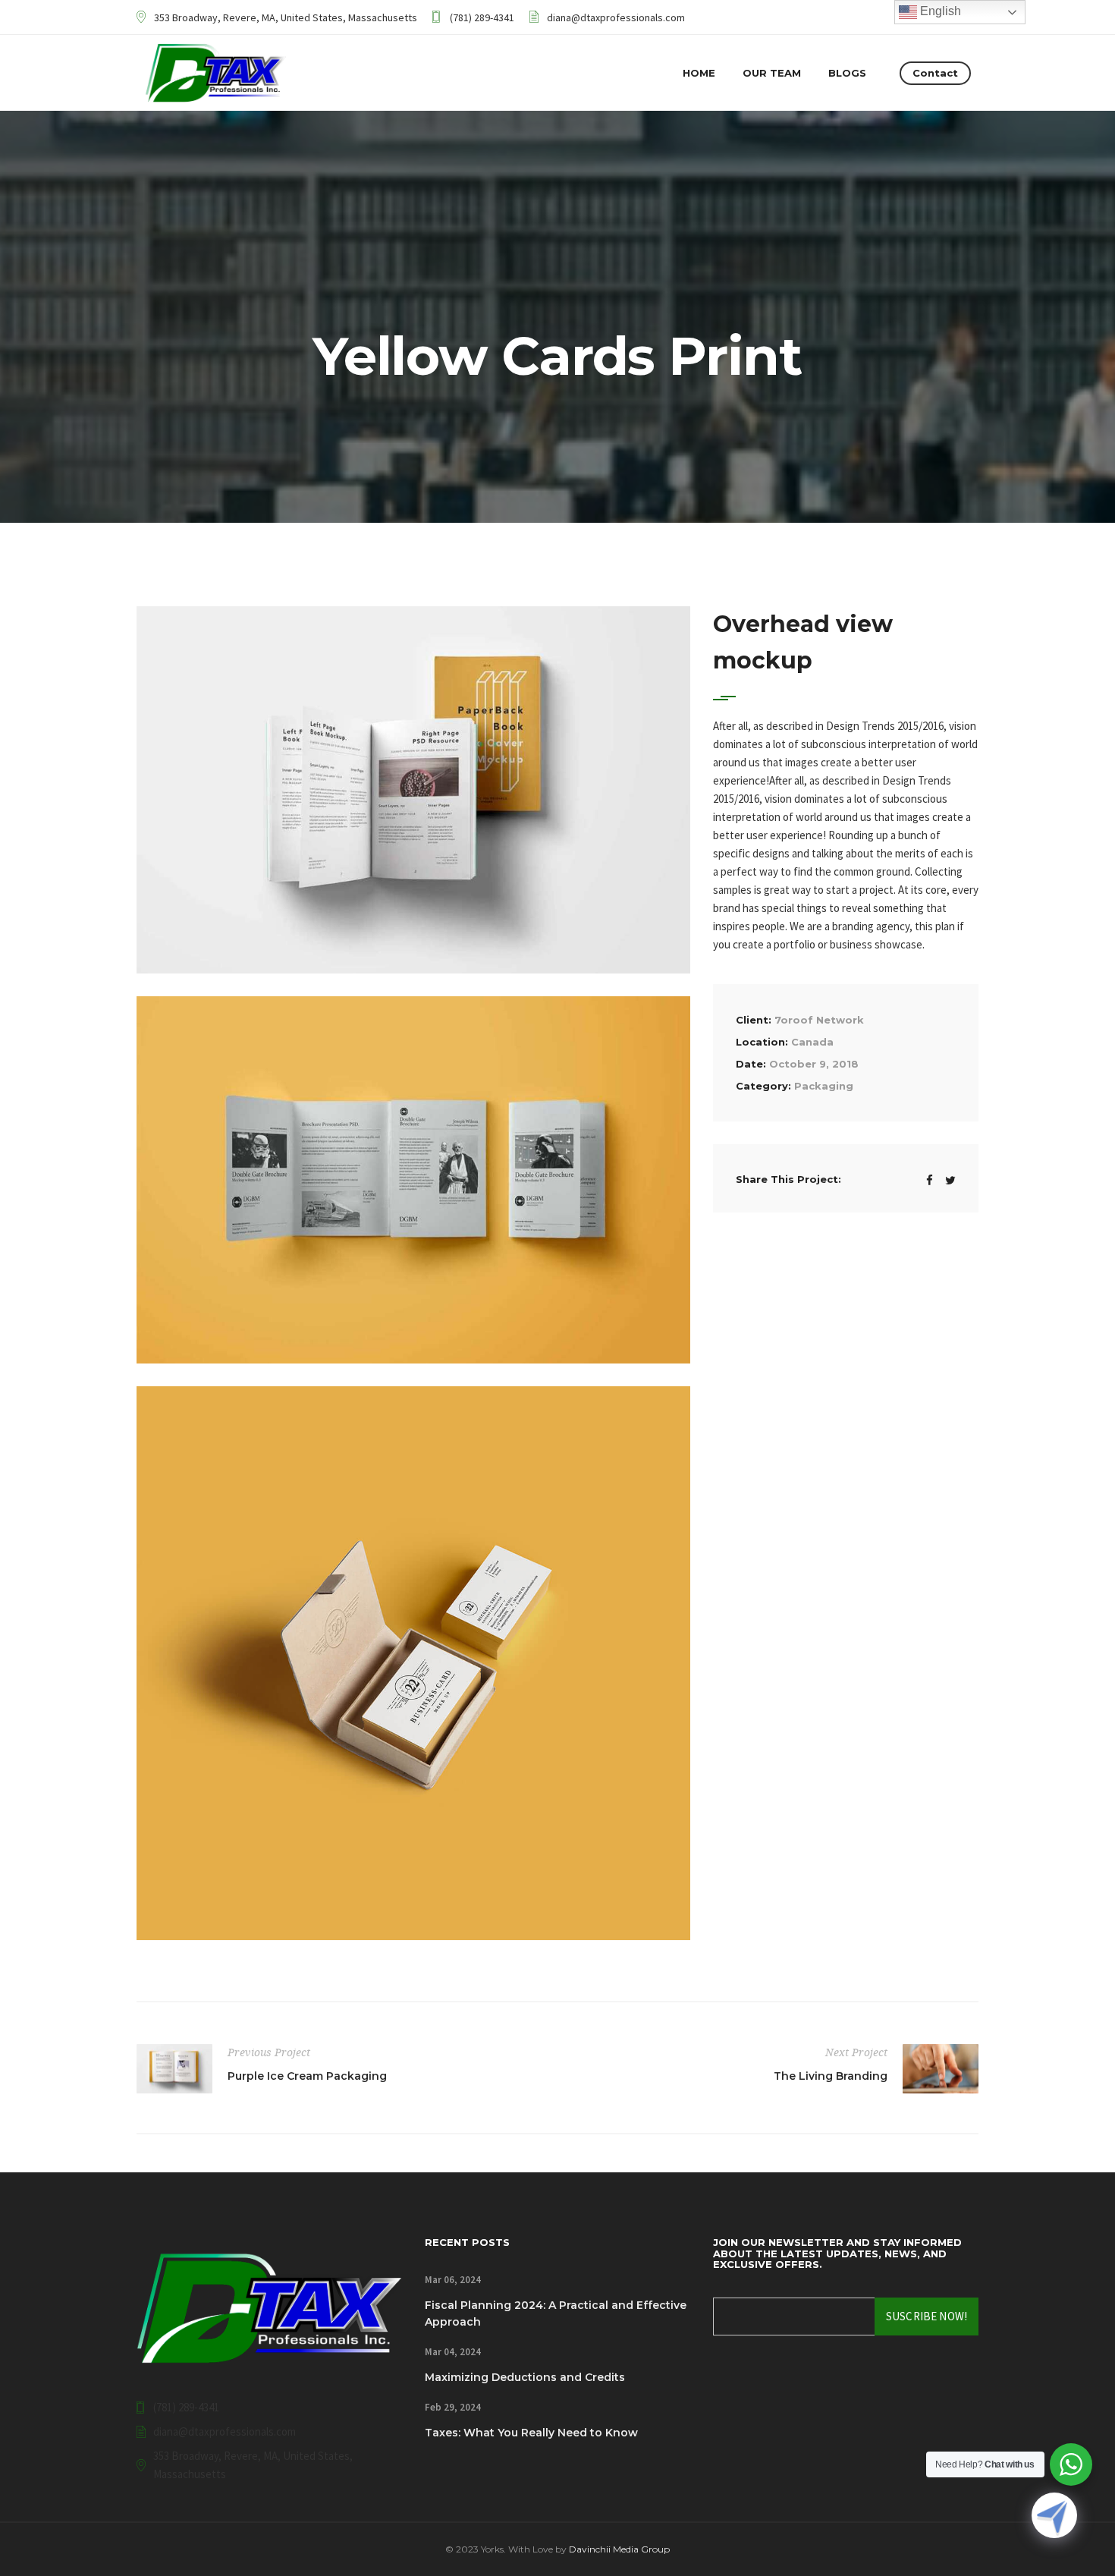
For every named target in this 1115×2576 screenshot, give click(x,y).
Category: (763, 1086)
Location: (762, 1042)
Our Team (772, 73)
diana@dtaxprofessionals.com (616, 17)
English (939, 11)
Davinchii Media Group (619, 2549)
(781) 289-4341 (482, 17)
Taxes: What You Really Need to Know (531, 2433)
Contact (935, 73)
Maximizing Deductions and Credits (525, 2377)
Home (699, 73)
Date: (751, 1064)
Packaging (824, 1086)
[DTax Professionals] (216, 73)
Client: (754, 1020)
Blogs (847, 73)
